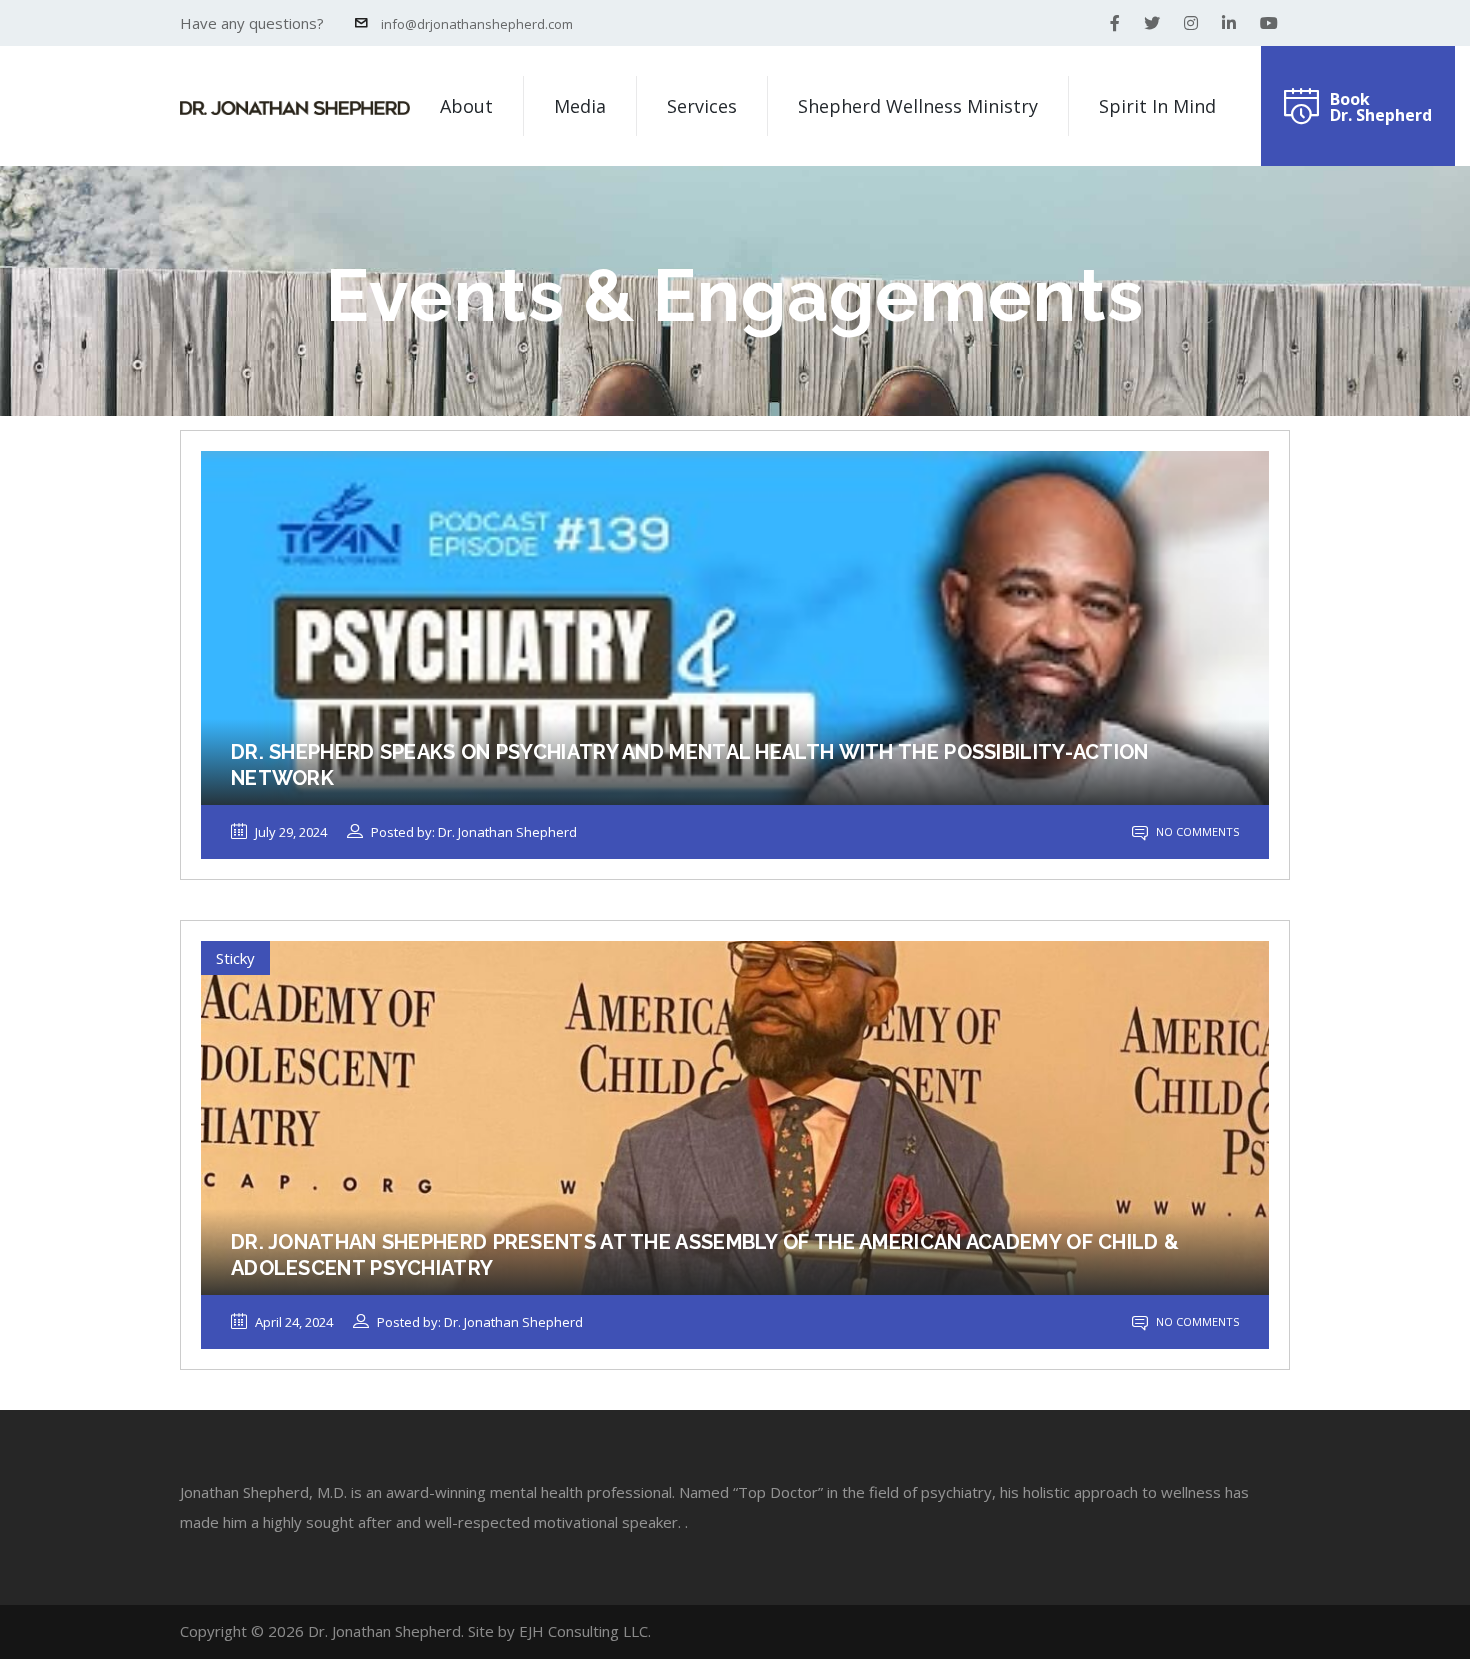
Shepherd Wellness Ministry (918, 106)
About (466, 106)
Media (580, 106)
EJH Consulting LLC (583, 1631)
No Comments (1196, 831)
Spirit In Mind (1157, 106)
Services (702, 106)
